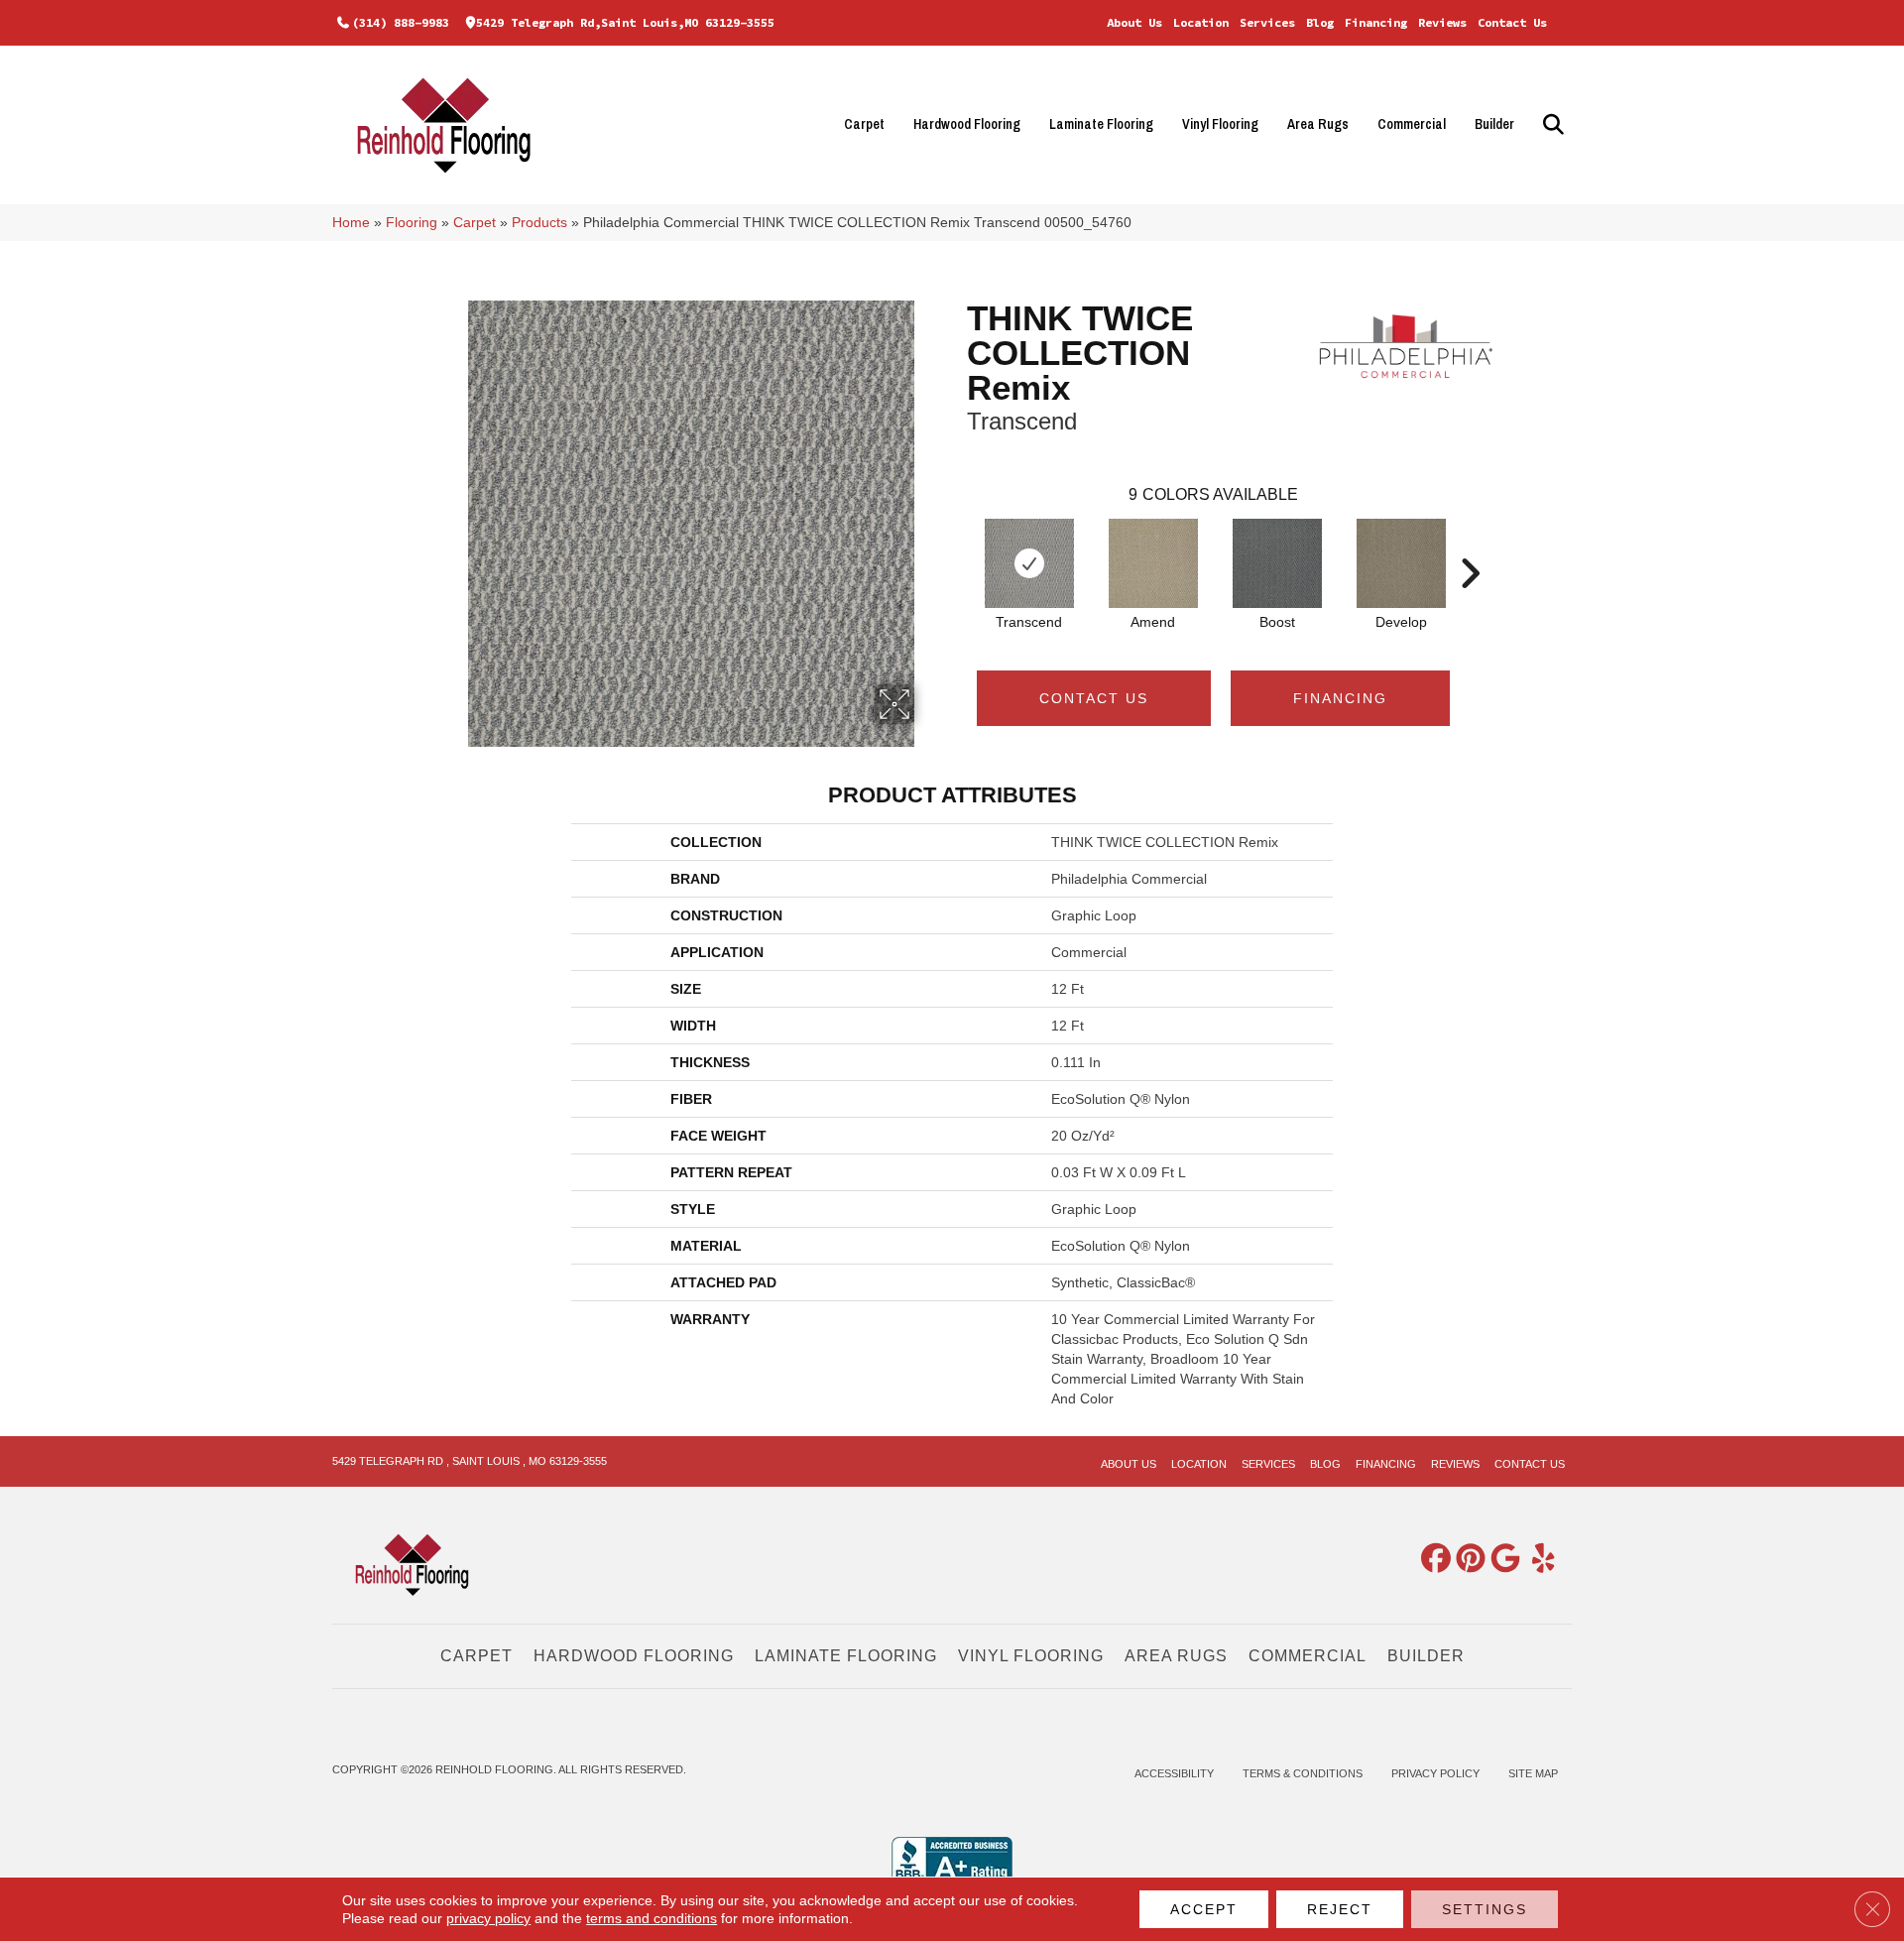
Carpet (864, 124)
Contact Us (1512, 22)
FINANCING (1340, 698)
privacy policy (488, 1918)
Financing (1376, 22)
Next (1470, 544)
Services (1267, 22)
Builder (1494, 124)
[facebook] (1432, 1560)
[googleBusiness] (1501, 1560)
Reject (1340, 1909)
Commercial (1412, 124)
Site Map (1533, 1773)
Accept (1204, 1909)
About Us (1134, 22)
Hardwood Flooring (967, 124)
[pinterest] (1467, 1560)
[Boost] (1277, 563)
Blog (1320, 22)
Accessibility (1174, 1773)
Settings (1485, 1909)
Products (539, 223)
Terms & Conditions (1303, 1773)
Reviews (1442, 22)
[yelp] (1536, 1560)
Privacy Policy (1435, 1773)
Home (351, 223)
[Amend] (1153, 563)
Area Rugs (1318, 124)
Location (1201, 22)
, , (470, 1461)
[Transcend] (1029, 563)
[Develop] (1401, 563)
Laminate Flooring (1101, 124)
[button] (1550, 124)
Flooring (412, 223)
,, (625, 22)
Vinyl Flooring (1220, 124)
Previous (957, 544)
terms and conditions (652, 1918)
